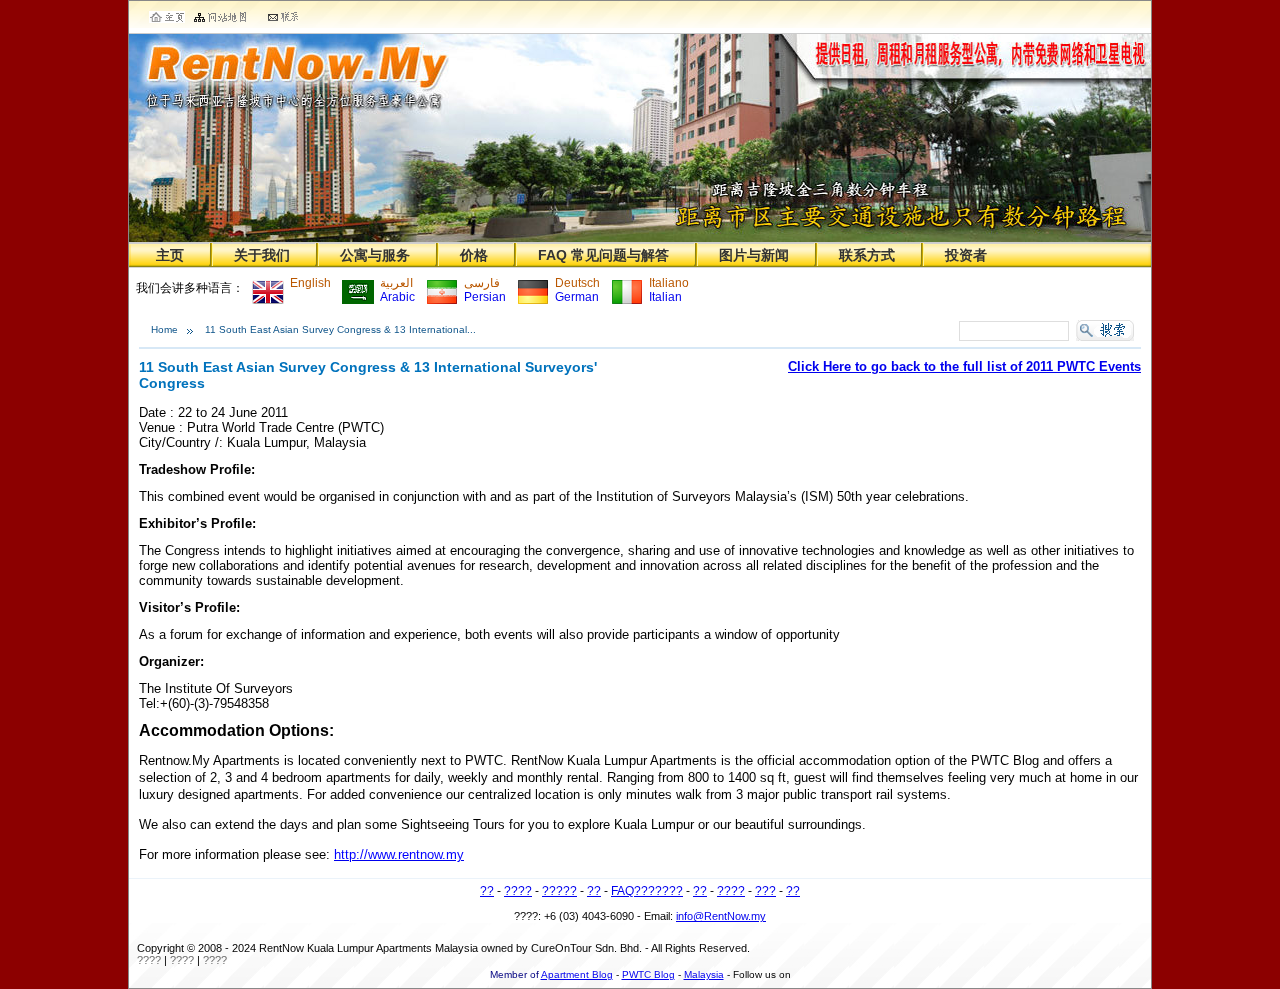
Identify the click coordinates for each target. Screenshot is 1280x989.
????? (559, 891)
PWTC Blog (648, 974)
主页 (170, 255)
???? (518, 891)
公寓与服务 (375, 255)
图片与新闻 (754, 255)
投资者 (966, 255)
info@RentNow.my (721, 916)
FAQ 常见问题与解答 (603, 255)
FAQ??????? (647, 891)
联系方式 (867, 255)
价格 (474, 255)
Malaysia (704, 974)
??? (765, 891)
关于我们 (262, 255)
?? (487, 891)
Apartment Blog (577, 974)
